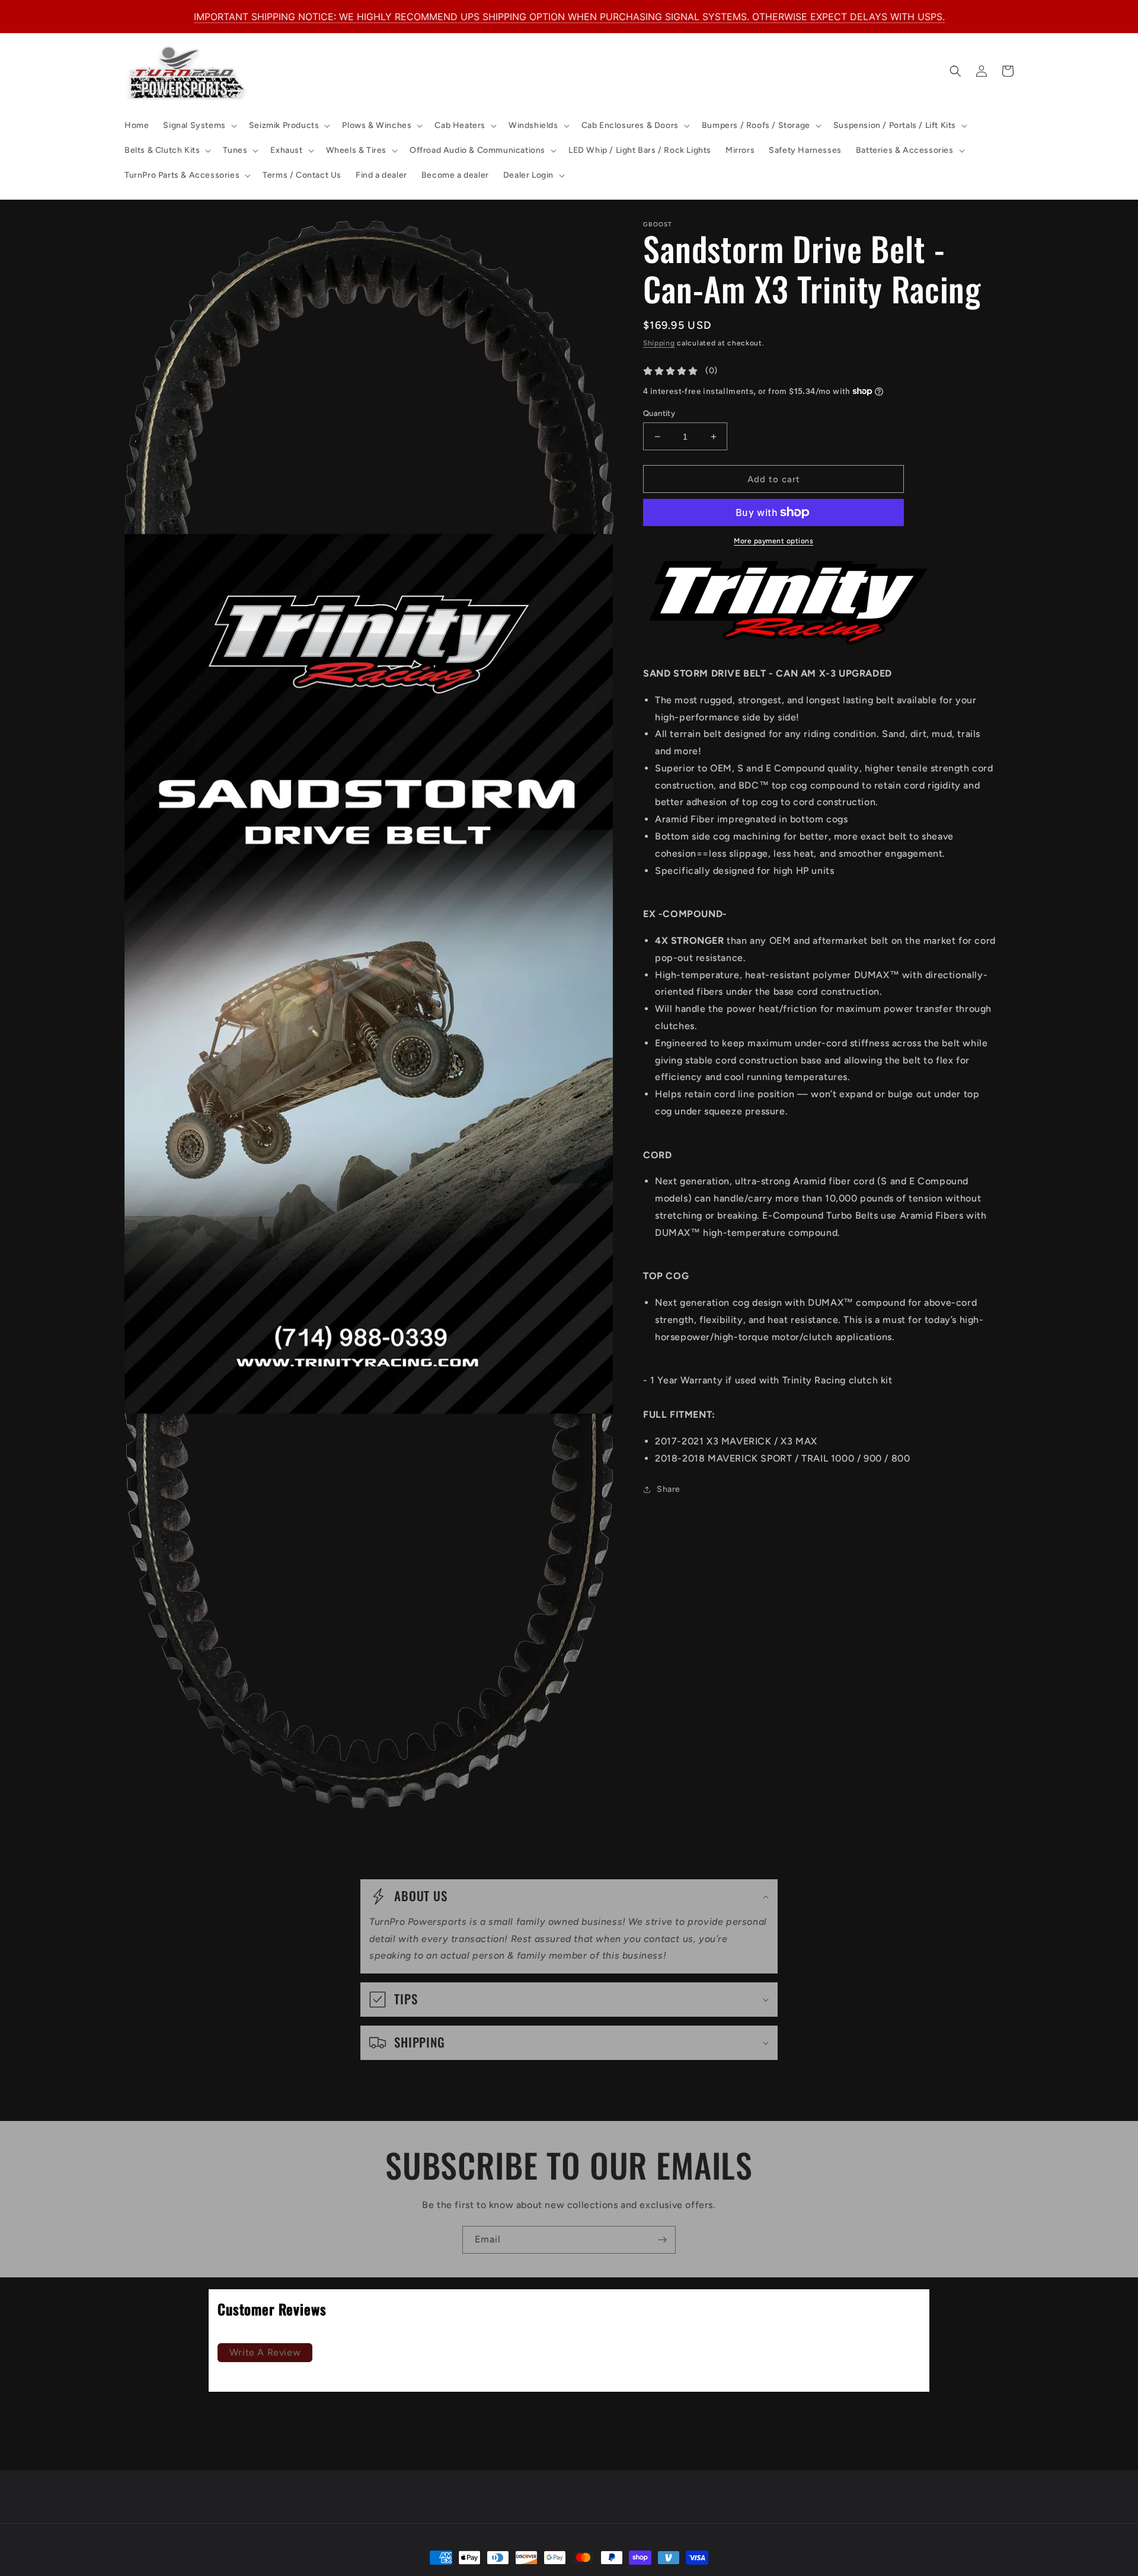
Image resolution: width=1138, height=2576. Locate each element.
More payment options (773, 541)
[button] (199, 126)
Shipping (659, 343)
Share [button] (669, 1489)
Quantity (659, 413)
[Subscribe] (662, 2240)
